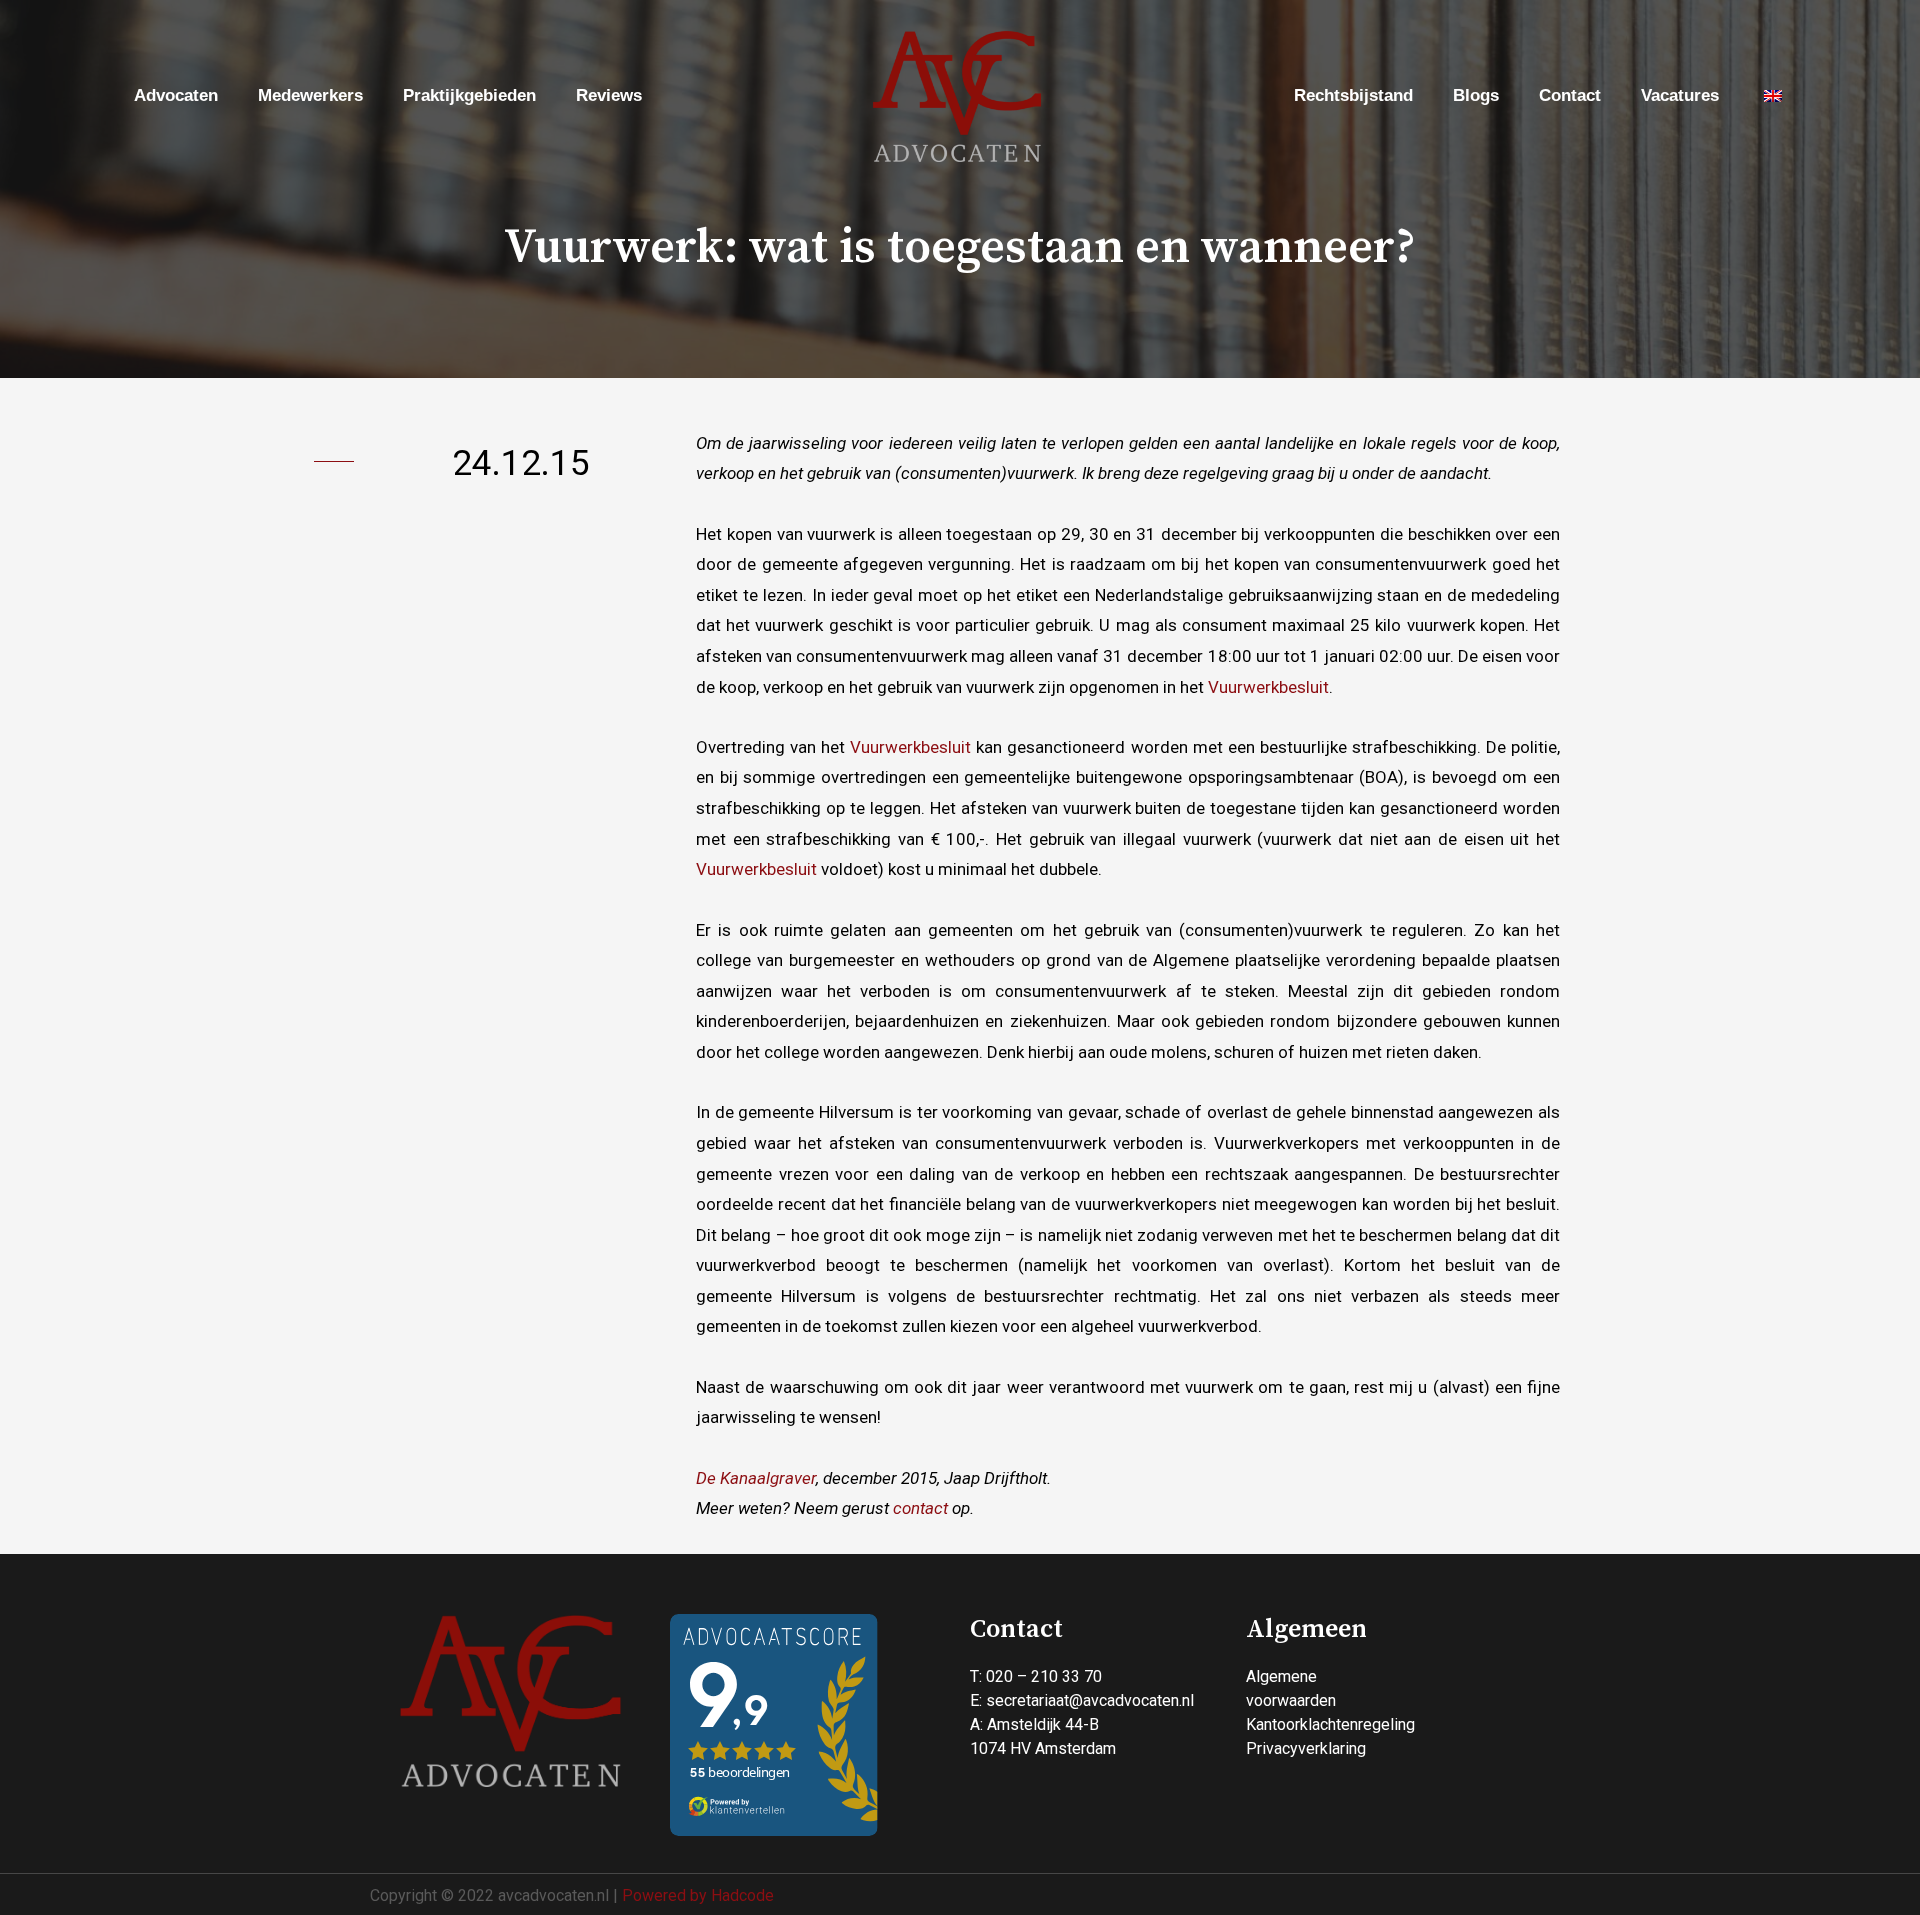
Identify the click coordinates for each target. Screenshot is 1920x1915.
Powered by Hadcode (698, 1895)
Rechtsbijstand (1353, 95)
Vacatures (1680, 95)
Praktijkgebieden (469, 95)
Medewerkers (310, 95)
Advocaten (176, 95)
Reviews (609, 95)
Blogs (1476, 95)
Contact (1570, 95)
